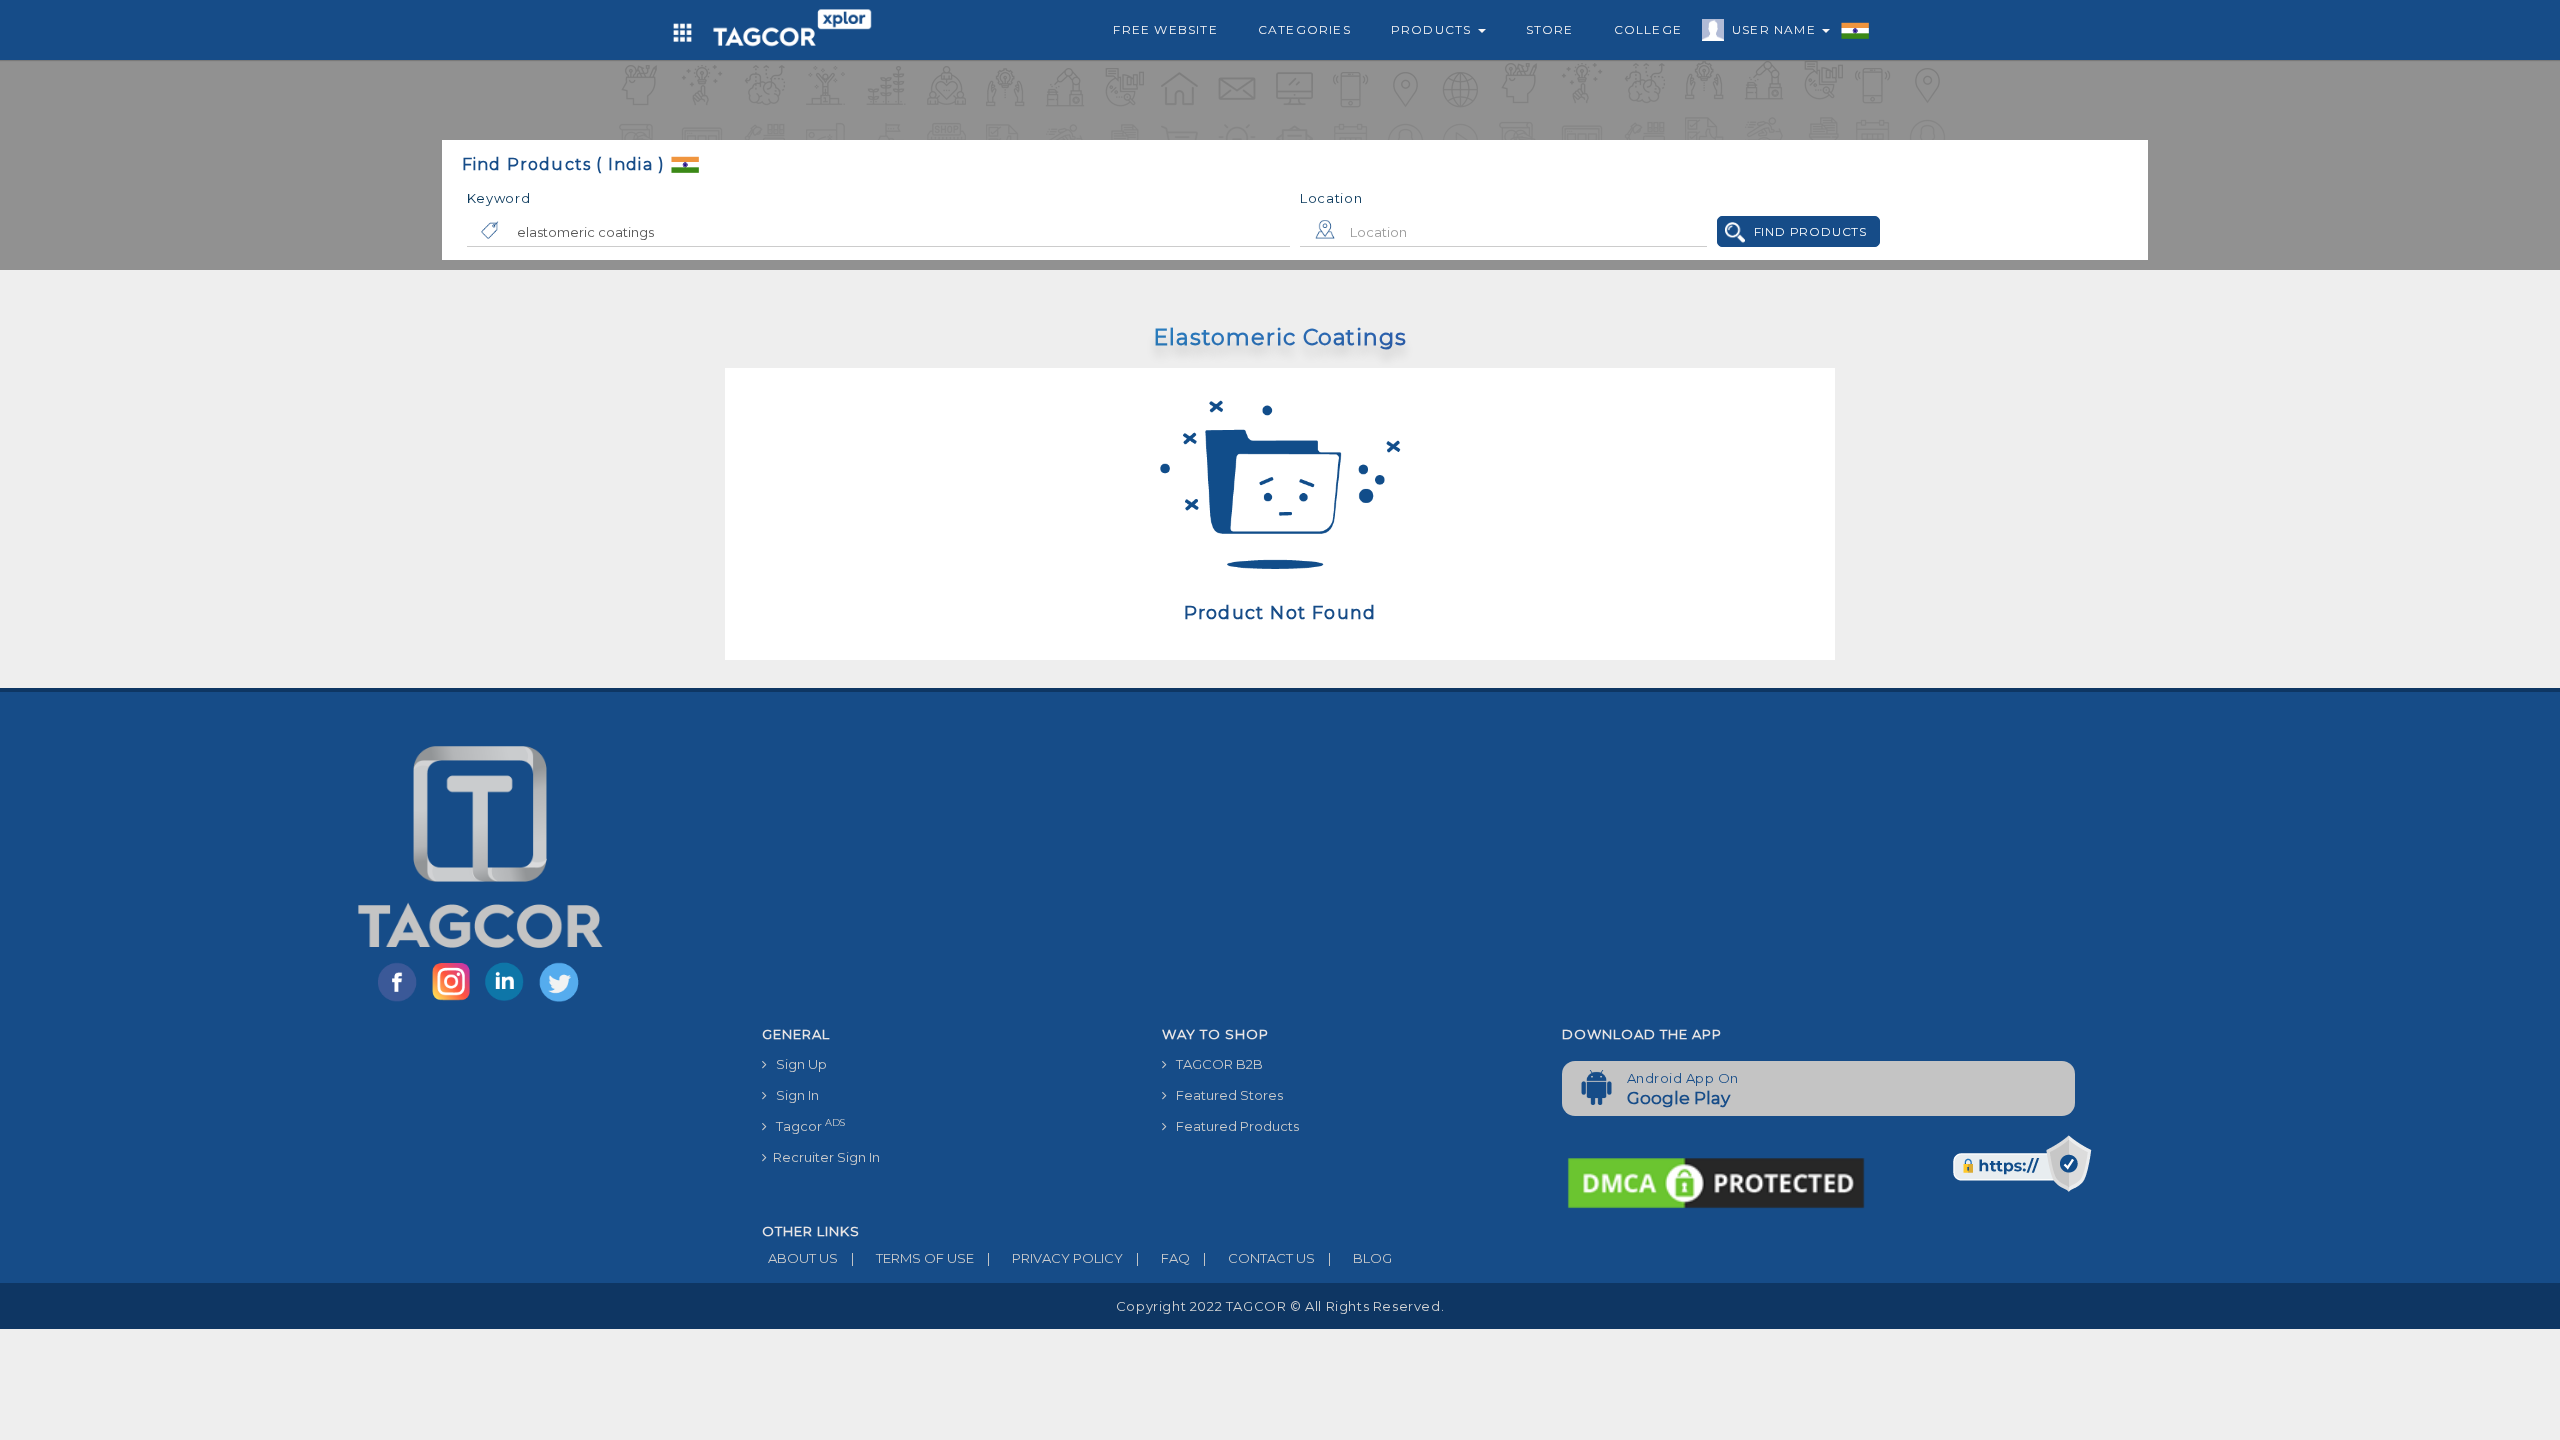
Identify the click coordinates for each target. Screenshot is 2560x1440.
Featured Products (1233, 1126)
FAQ (1163, 1258)
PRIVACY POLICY (1055, 1258)
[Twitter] (561, 1000)
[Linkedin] (509, 1000)
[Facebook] (401, 1000)
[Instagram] (455, 1000)
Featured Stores (1225, 1095)
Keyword (499, 198)
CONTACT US (1259, 1258)
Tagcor (806, 1125)
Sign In (793, 1095)
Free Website (1165, 29)
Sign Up (797, 1064)
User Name (1776, 29)
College (1648, 29)
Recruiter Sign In (823, 1157)
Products (1433, 29)
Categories (1304, 29)
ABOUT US (800, 1258)
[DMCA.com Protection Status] (1716, 1181)
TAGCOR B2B (1215, 1064)
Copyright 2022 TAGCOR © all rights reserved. (1280, 1306)
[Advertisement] (1547, 867)
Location (1331, 198)
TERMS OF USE (912, 1258)
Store (1550, 29)
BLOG (1360, 1258)
